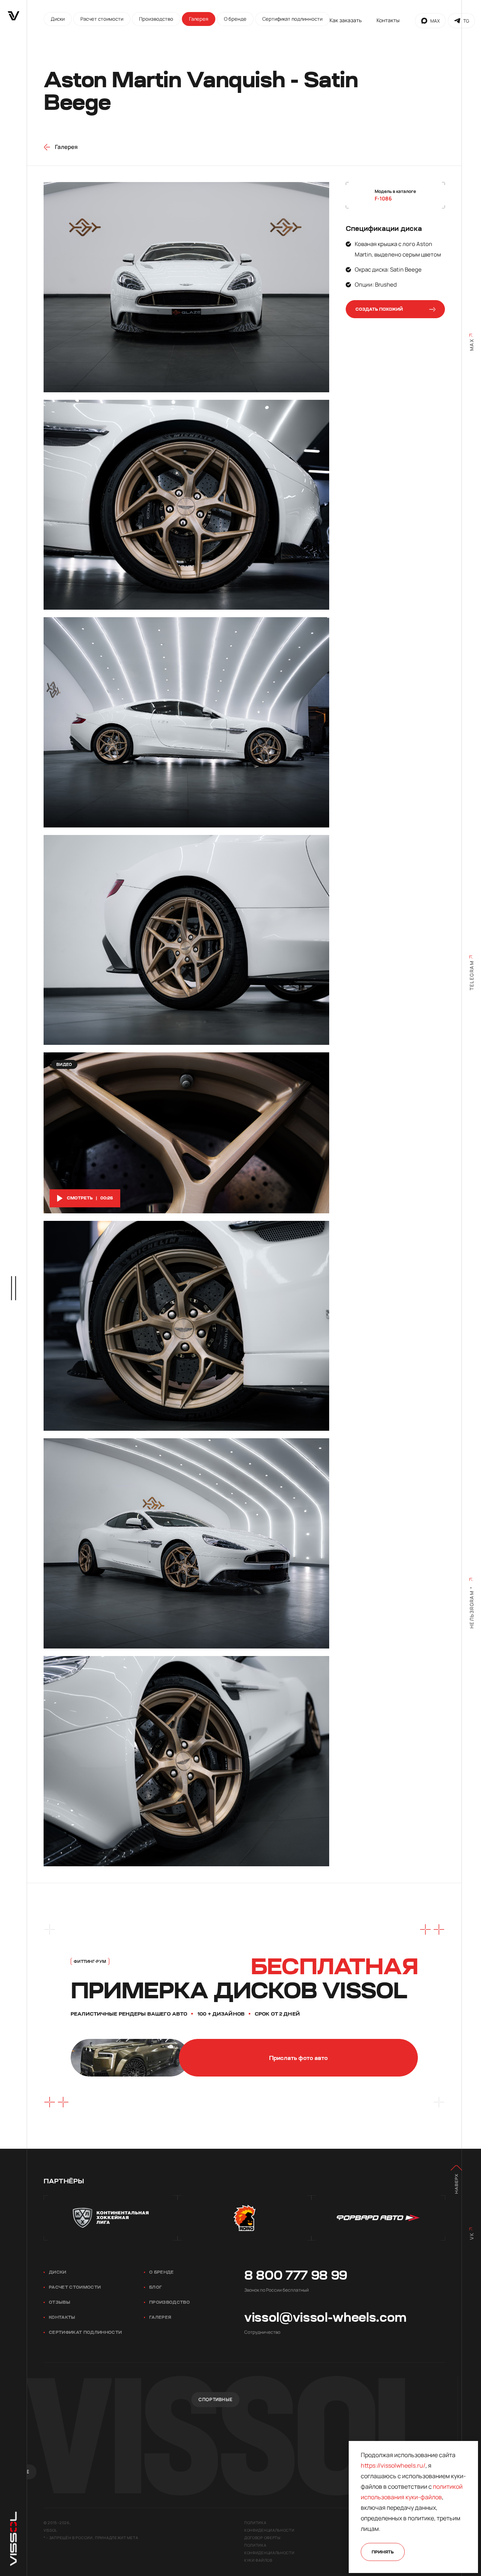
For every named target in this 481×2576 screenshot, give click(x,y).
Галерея (160, 2317)
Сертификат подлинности (85, 2332)
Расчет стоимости (75, 2287)
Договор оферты (262, 2538)
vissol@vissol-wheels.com (325, 2317)
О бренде (162, 2272)
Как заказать (346, 20)
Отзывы (60, 2302)
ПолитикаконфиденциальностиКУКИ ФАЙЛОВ (269, 2553)
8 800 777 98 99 (296, 2275)
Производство (169, 2302)
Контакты (388, 20)
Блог (156, 2287)
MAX (435, 21)
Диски (58, 2272)
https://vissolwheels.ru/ (393, 2465)
